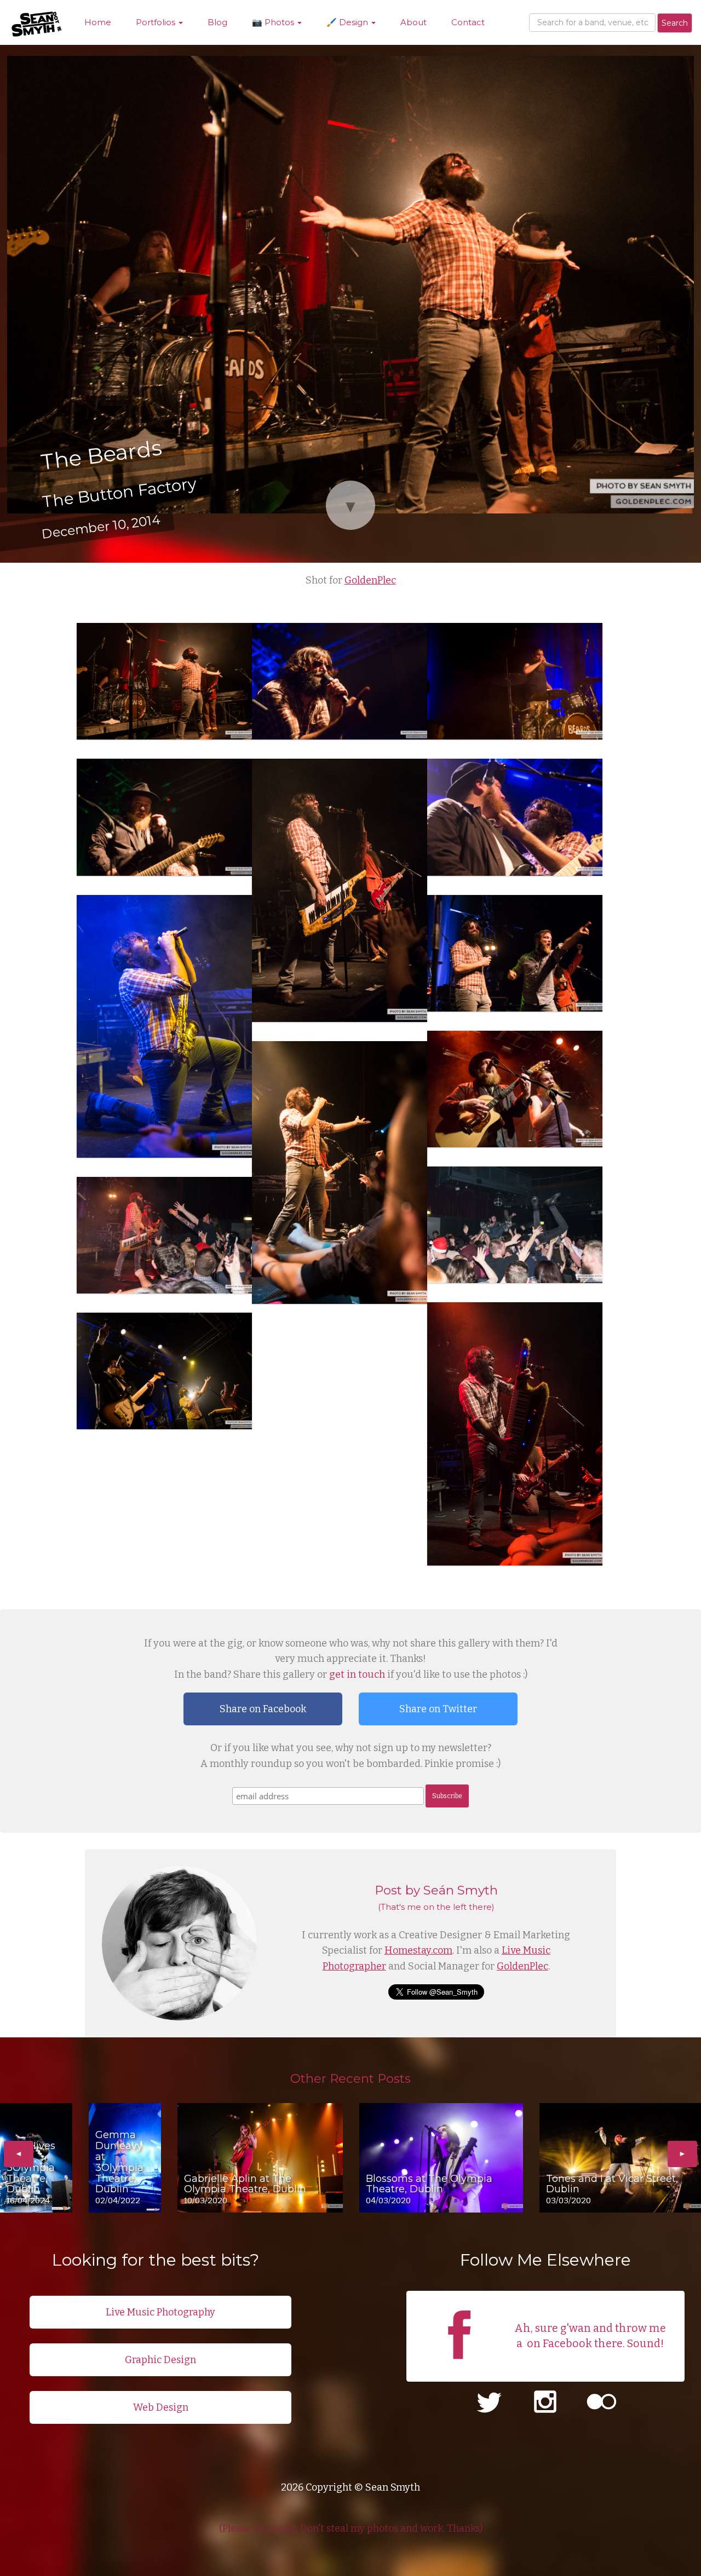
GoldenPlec (370, 580)
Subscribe (447, 1796)
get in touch (357, 1674)
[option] (36, 2158)
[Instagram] (545, 2403)
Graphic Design (160, 2360)
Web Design (161, 2407)
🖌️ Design (348, 22)
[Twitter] (489, 2403)
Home (98, 22)
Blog (217, 22)
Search (675, 23)
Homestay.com (418, 1950)
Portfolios (157, 22)
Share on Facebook (263, 1709)
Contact (468, 22)
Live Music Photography (160, 2312)
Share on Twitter (438, 1709)
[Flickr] (602, 2403)
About (413, 22)
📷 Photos (274, 22)
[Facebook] (459, 2367)
